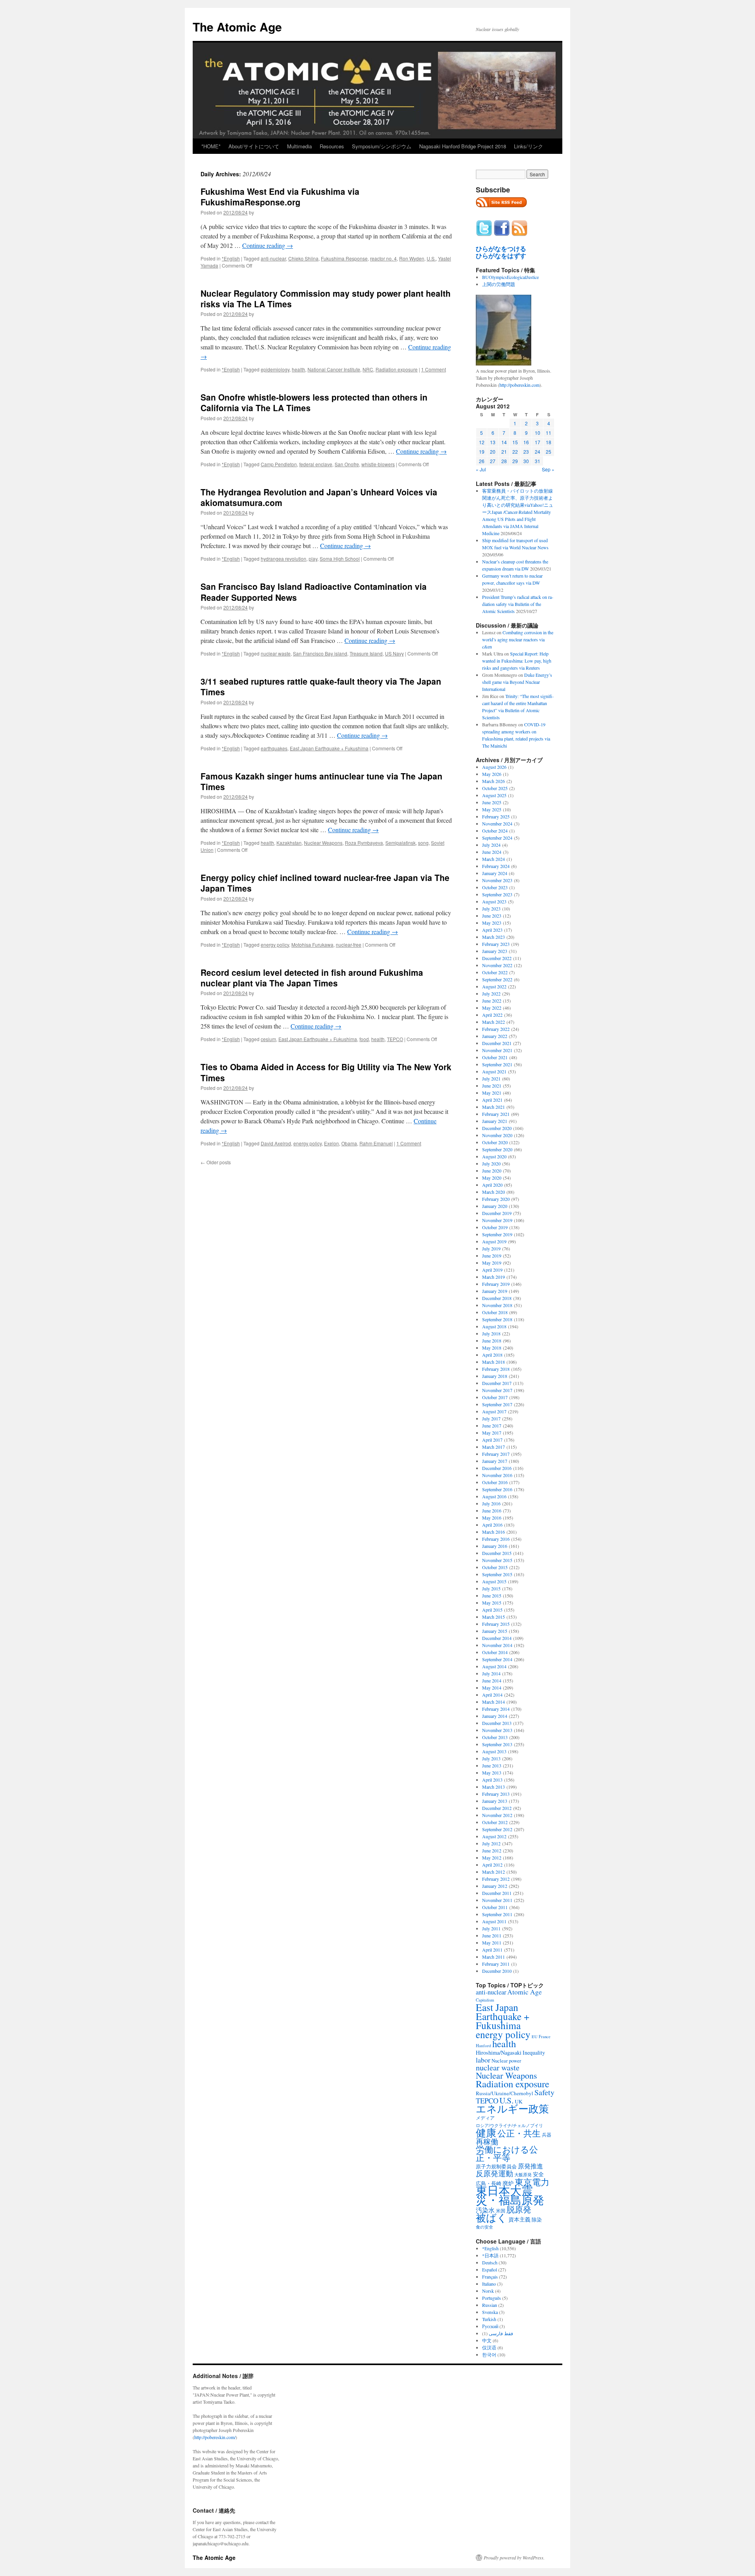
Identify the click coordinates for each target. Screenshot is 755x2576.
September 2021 (497, 1064)
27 (493, 461)
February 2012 (496, 1879)
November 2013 (497, 1730)
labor (483, 2060)
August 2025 (494, 795)
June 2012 (492, 1850)
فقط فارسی (501, 2333)
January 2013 (495, 1801)
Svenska (490, 2312)
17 (538, 442)
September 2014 (497, 1659)
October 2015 (495, 1567)
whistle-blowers (378, 464)
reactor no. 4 (383, 258)
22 (515, 451)
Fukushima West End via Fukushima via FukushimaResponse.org (280, 197)
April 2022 (492, 1015)
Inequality (534, 2052)
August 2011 (494, 1921)
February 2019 (496, 1284)
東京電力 (532, 2182)
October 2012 (495, 1822)
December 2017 (497, 1383)
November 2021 (497, 1050)
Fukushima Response (344, 258)
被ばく (492, 2217)
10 (538, 433)
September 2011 (497, 1914)
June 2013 (492, 1765)
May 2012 (492, 1858)
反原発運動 (494, 2173)
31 (538, 461)
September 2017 (497, 1404)
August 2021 (494, 1071)
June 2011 (492, 1935)
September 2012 (497, 1829)
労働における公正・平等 (507, 2153)
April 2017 (492, 1440)
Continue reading (268, 245)
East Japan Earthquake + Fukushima (329, 748)
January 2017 (495, 1461)
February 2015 (496, 1624)
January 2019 (495, 1291)
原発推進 (530, 2166)
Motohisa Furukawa (312, 945)
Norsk (488, 2291)
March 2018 (494, 1362)
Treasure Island (366, 653)
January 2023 (495, 951)
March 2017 (494, 1447)
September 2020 (497, 1149)
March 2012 (494, 1872)
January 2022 (495, 1036)
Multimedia (299, 146)
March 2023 (494, 937)
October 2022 (495, 972)
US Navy (394, 653)
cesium (268, 1039)
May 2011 (492, 1943)
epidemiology (275, 369)
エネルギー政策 (512, 2108)
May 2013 (492, 1773)
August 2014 (494, 1666)
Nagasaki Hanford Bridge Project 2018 (463, 146)
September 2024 (497, 838)
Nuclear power (506, 2061)
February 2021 (496, 1114)
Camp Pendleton (279, 464)
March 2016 (494, 1532)
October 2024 (495, 831)
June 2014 (492, 1680)
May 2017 (492, 1433)
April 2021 (492, 1100)
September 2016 (497, 1489)
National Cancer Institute (334, 369)
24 (538, 451)
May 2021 (492, 1093)
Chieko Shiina (303, 258)
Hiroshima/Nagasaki (499, 2052)
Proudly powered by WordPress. (514, 2558)
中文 (487, 2340)
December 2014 (497, 1638)
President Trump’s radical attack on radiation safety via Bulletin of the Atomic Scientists (518, 604)
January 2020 (495, 1206)
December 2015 (497, 1553)
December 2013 (497, 1723)
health (298, 369)
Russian (490, 2305)
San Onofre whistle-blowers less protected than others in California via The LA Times (314, 402)
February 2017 (496, 1454)
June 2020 (492, 1171)
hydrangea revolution (284, 559)
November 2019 (497, 1220)
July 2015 (491, 1588)
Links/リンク (528, 146)
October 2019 (495, 1227)
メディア (485, 2118)
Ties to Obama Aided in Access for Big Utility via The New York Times (326, 1072)
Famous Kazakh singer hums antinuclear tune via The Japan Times (321, 781)
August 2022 (494, 986)
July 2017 (491, 1418)
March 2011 (494, 1957)
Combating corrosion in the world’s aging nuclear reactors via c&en (518, 639)
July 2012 (491, 1843)
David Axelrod (276, 1143)
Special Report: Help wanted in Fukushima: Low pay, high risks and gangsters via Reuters (517, 661)
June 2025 (492, 802)
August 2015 (494, 1581)
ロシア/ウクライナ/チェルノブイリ (509, 2125)
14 (504, 442)
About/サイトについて (254, 146)
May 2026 (492, 774)
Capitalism (485, 2000)
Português (492, 2298)
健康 (486, 2133)
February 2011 (496, 1964)
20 (493, 451)
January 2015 (495, 1631)
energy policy (275, 945)
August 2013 (494, 1751)
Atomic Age (525, 1992)
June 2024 (492, 852)
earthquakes (274, 748)
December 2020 (497, 1128)
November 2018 (497, 1305)
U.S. (431, 258)
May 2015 (492, 1603)
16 (526, 442)
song (423, 843)
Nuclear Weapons (323, 843)
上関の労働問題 (499, 284)
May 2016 (492, 1518)
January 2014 (495, 1716)
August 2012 (494, 1836)
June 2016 (492, 1511)
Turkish (489, 2319)
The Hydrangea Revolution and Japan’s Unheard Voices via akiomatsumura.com (319, 497)
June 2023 (492, 916)
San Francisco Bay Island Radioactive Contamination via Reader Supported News (314, 592)
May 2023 (492, 923)
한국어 (489, 2354)
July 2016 (491, 1503)
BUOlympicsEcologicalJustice (510, 277)
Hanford (483, 2045)
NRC (368, 369)
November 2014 (497, 1645)
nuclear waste (276, 653)
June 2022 (492, 1001)
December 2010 (497, 1971)
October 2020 (495, 1142)
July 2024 (491, 845)
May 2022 (492, 1008)
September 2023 (497, 894)
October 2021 (495, 1057)
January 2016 (495, 1546)
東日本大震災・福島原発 (510, 2195)
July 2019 (491, 1248)
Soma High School (340, 559)
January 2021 (495, 1121)
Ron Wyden (412, 258)
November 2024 (497, 824)
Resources (332, 146)
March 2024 (494, 859)
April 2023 (492, 930)
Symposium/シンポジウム (382, 146)
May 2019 (492, 1263)
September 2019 (497, 1234)
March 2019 (494, 1277)
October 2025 (495, 788)
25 (549, 451)
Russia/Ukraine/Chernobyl (505, 2093)
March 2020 (494, 1192)
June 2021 (492, 1086)
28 (504, 461)
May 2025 (492, 809)
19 (482, 451)
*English (231, 258)
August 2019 (494, 1241)
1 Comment (434, 369)
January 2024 (495, 873)
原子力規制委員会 (496, 2166)
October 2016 (495, 1482)
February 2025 (496, 816)
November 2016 (497, 1475)
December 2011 (497, 1893)
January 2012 (495, 1886)
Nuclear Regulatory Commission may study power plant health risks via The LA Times (326, 298)
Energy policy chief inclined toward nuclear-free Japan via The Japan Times (325, 883)
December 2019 (497, 1213)
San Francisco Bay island (320, 653)
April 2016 (492, 1525)
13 (493, 442)
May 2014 (492, 1688)
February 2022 (496, 1029)
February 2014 (496, 1709)
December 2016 (497, 1468)
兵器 (547, 2135)
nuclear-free (349, 945)
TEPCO (395, 1039)
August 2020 (494, 1156)
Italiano (489, 2284)
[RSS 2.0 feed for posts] (501, 209)
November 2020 (497, 1135)
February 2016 (496, 1539)
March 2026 (494, 781)
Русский (490, 2326)
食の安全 (484, 2227)
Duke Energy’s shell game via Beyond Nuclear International (517, 682)
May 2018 (492, 1348)
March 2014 (494, 1702)
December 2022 (497, 958)
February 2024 (496, 866)
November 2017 (497, 1390)
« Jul (481, 469)
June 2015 (492, 1595)
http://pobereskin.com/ (215, 2437)
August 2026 (494, 767)
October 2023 (495, 887)
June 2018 (492, 1341)
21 (504, 451)
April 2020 (492, 1185)
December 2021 (497, 1043)
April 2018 (492, 1355)
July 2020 (491, 1163)
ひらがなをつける (501, 249)
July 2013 (491, 1758)
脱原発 (519, 2209)
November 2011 (497, 1900)
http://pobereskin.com (519, 385)
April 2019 (492, 1270)
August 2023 (494, 901)
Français (490, 2277)
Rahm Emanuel (376, 1143)
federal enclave (316, 464)
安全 (538, 2174)
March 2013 (494, 1787)
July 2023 (491, 909)
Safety (544, 2092)
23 (526, 451)
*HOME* (211, 146)
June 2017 (492, 1426)
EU (535, 2037)
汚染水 (485, 2210)
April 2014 (492, 1695)
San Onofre (347, 464)
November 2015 (497, 1560)
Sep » (548, 469)
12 (482, 442)
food (364, 1039)
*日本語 (490, 2255)
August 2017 (494, 1411)
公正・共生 (519, 2133)
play (313, 559)
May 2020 (492, 1178)
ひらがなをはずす (501, 256)
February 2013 (496, 1794)
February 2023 (496, 944)
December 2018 (497, 1298)
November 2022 (497, 965)
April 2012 (492, 1865)
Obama (349, 1143)
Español (490, 2269)
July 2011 (491, 1928)
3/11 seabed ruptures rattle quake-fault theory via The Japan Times (321, 686)
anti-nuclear (273, 258)
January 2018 (495, 1376)
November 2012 (497, 1815)
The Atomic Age (237, 27)
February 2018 (496, 1369)
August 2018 (494, 1326)
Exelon (331, 1143)
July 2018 (491, 1333)
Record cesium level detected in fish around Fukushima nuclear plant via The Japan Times (312, 978)
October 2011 (495, 1907)
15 (515, 442)
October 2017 (495, 1397)
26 (482, 461)
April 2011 (492, 1950)
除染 (537, 2220)
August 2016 (494, 1496)
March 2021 (494, 1107)
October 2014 (495, 1652)
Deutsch (490, 2262)
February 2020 (496, 1199)
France (545, 2037)
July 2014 (491, 1673)
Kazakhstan (289, 843)
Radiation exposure (397, 369)
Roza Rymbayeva (364, 843)
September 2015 (497, 1574)
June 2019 (492, 1256)
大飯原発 (523, 2174)
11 (549, 433)
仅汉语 (489, 2347)
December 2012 (497, 1808)
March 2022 (494, 1022)
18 (549, 442)
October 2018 (495, 1312)
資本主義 (519, 2219)
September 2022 (497, 979)
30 (526, 461)
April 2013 (492, 1780)
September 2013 (497, 1744)
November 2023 (497, 880)
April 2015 (492, 1610)
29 (515, 461)
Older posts (216, 1162)
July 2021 (491, 1078)
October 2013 (495, 1737)
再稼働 (487, 2141)
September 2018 (497, 1319)
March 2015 (494, 1617)
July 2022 (491, 993)
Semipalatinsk (401, 843)
